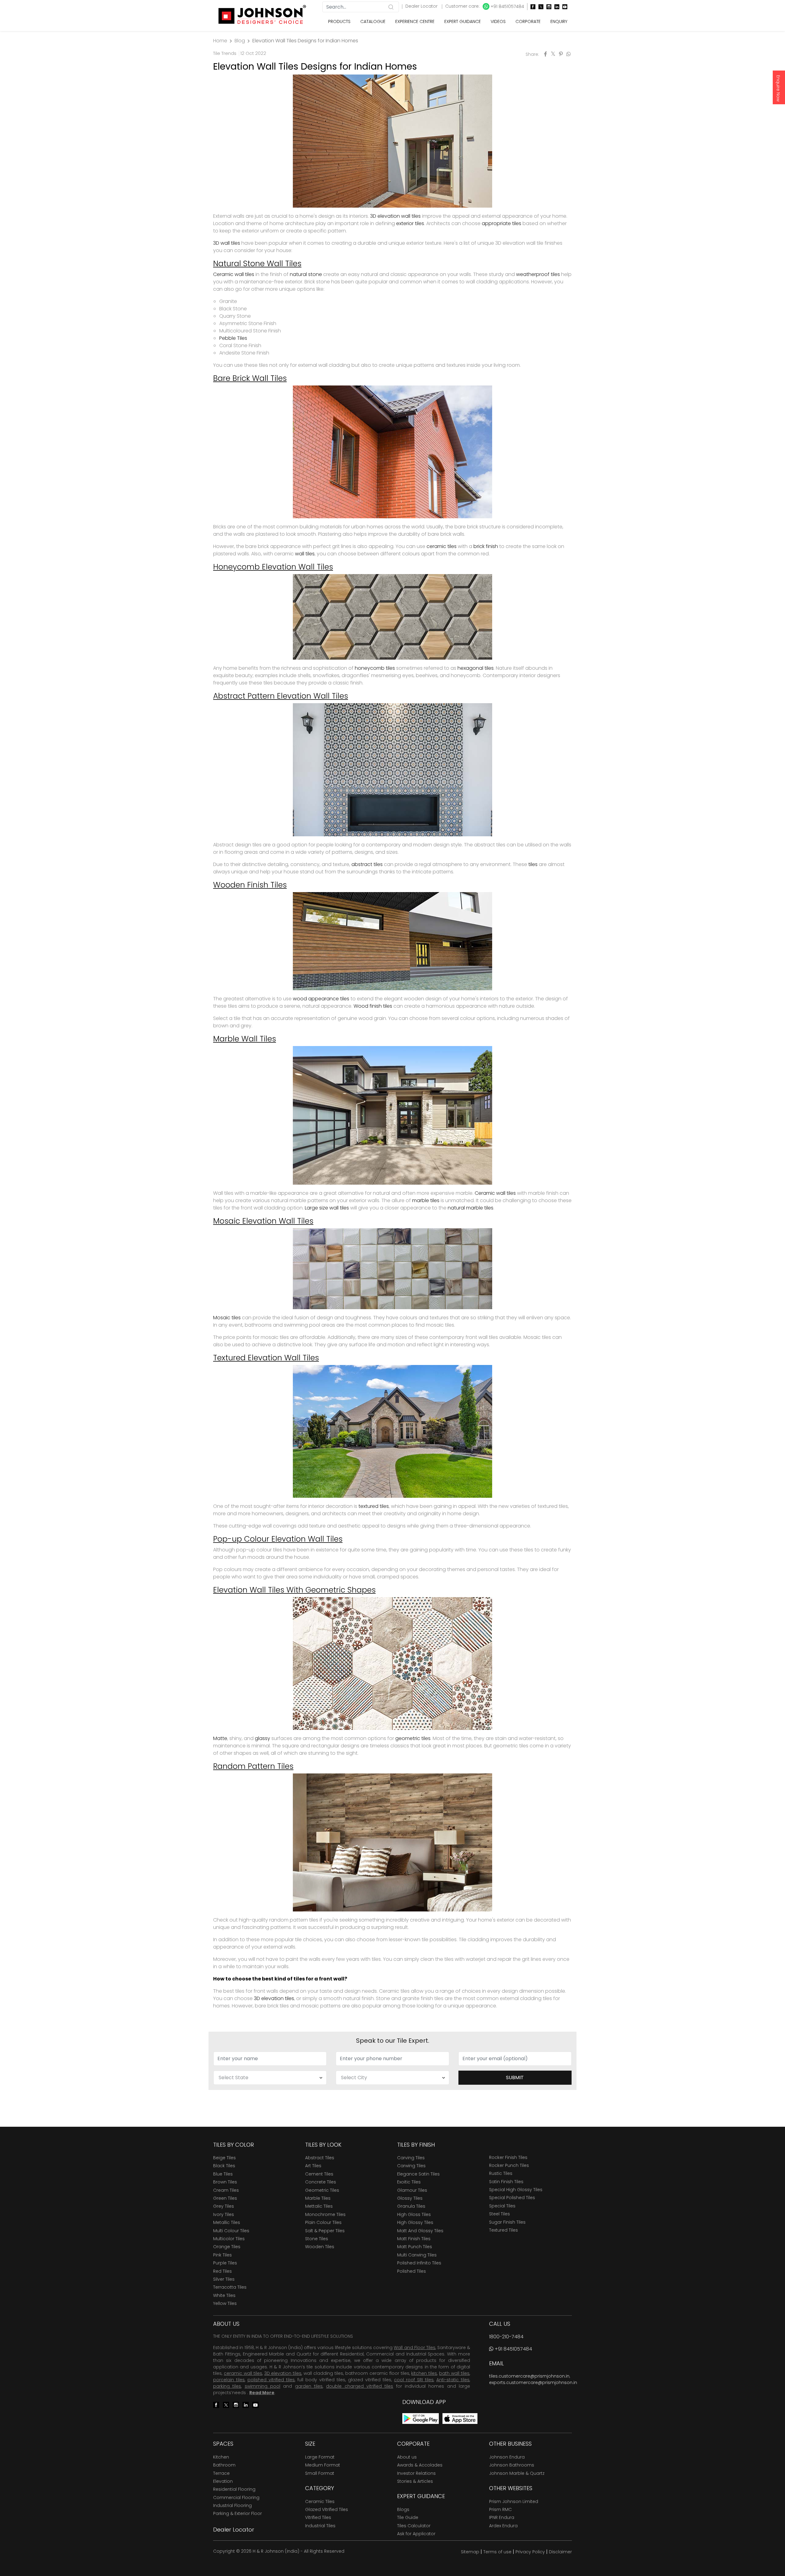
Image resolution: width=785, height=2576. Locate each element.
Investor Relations (416, 2473)
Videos (498, 21)
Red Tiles (222, 2271)
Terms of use (497, 2552)
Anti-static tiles (453, 2380)
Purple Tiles (225, 2263)
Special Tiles (502, 2206)
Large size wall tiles (327, 1208)
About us (407, 2457)
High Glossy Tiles (415, 2222)
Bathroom (224, 2465)
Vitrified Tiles (318, 2517)
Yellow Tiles (225, 2303)
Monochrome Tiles (325, 2214)
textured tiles (374, 1506)
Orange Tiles (227, 2247)
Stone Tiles (317, 2239)
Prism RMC (500, 2509)
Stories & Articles (415, 2481)
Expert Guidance (463, 21)
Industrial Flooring (232, 2505)
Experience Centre (415, 21)
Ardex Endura (503, 2526)
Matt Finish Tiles (414, 2239)
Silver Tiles (224, 2279)
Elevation (223, 2481)
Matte (220, 1738)
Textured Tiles (504, 2230)
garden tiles (309, 2386)
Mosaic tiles (227, 1318)
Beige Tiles (224, 2158)
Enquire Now (778, 88)
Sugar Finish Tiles (507, 2222)
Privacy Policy (530, 2552)
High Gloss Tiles (414, 2214)
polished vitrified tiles (271, 2380)
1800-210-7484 (506, 2337)
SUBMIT (515, 2078)
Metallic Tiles (227, 2222)
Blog (240, 41)
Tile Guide (408, 2517)
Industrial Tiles (320, 2526)
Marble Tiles (318, 2198)
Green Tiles (225, 2198)
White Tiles (224, 2295)
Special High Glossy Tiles (516, 2190)
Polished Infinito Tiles (419, 2263)
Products (339, 21)
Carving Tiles (411, 2158)
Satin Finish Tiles (506, 2182)
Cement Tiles (319, 2174)
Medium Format (323, 2465)
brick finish (486, 546)
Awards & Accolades (420, 2465)
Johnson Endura (507, 2457)
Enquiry (559, 21)
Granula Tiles (411, 2206)
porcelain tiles (229, 2380)
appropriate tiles (502, 223)
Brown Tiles (225, 2182)
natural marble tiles (471, 1208)
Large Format (320, 2457)
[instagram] (547, 7)
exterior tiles (410, 223)
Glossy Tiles (410, 2198)
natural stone (306, 274)
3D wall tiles (227, 243)
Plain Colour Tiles (323, 2222)
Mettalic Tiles (319, 2206)
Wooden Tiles (320, 2247)
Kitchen (221, 2457)
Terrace (221, 2473)
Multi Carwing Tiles (417, 2255)
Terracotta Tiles (230, 2287)
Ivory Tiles (224, 2214)
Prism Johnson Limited (514, 2501)
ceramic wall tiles (243, 2373)
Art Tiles (313, 2166)
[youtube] (563, 7)
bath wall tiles (454, 2373)
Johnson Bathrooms (512, 2465)
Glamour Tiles (412, 2190)
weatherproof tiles (538, 274)
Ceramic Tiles (320, 2501)
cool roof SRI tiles (414, 2380)
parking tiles (227, 2386)
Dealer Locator (422, 6)
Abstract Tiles (320, 2158)
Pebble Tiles (233, 338)
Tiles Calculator (414, 2526)
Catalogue (373, 21)
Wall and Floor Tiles (414, 2348)
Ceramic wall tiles (234, 274)
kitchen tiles (424, 2373)
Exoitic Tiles (409, 2182)
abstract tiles (367, 864)
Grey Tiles (224, 2206)
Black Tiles (224, 2166)
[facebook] (531, 7)
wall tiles (305, 554)
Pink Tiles (222, 2255)
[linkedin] (555, 7)
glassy (262, 1738)
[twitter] (539, 7)
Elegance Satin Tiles (418, 2174)
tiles (533, 864)
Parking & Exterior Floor (237, 2513)
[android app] (421, 2418)
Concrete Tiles (321, 2182)
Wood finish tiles (373, 1006)
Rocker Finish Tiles (508, 2157)
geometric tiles (413, 1738)
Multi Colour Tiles (231, 2231)
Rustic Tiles (501, 2173)
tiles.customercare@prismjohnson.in (529, 2376)
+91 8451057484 (507, 6)
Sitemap (470, 2552)
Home (220, 41)
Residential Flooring (234, 2489)
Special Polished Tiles (512, 2198)
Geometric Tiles (322, 2190)
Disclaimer (560, 2552)
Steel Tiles (500, 2214)
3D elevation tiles (274, 1998)
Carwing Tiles (411, 2166)
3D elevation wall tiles (395, 216)
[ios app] (460, 2418)
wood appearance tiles (321, 999)
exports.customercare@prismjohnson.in (533, 2382)
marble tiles (426, 1200)
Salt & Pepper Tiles (325, 2231)
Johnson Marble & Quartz (517, 2473)
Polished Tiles (412, 2271)
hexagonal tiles (476, 668)
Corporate (528, 21)
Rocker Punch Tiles (509, 2165)
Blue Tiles (223, 2174)
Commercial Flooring (236, 2497)
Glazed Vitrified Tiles (327, 2509)
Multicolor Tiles (229, 2239)
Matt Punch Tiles (415, 2247)
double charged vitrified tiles (360, 2386)
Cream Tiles (226, 2190)
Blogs (403, 2509)
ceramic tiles (442, 546)
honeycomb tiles (375, 668)
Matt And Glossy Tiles (420, 2231)
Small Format (320, 2473)
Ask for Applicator (416, 2534)
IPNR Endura (502, 2517)
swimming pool (262, 2386)
